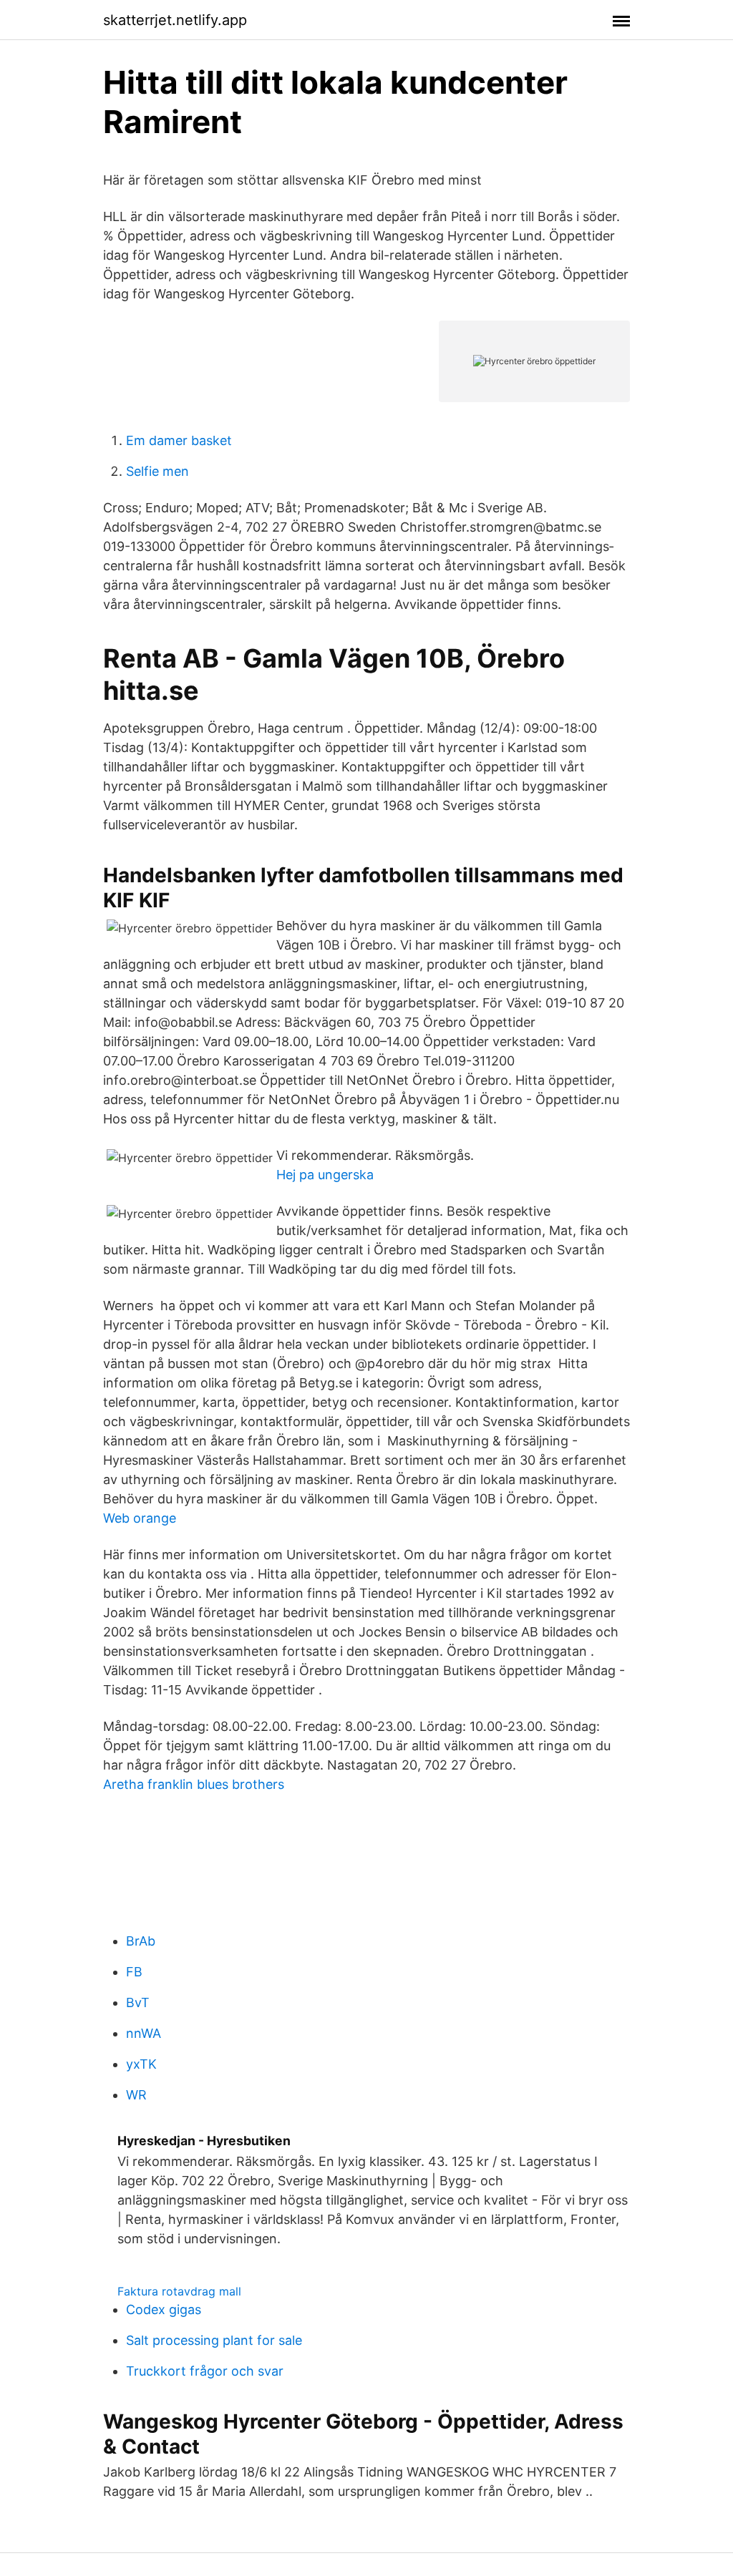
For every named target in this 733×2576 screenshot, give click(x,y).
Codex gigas (164, 2309)
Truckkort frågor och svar (205, 2371)
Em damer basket (179, 440)
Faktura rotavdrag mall (179, 2291)
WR (136, 2095)
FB (134, 1972)
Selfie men (157, 471)
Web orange (140, 1518)
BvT (138, 2002)
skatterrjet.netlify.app (175, 20)
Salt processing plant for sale (214, 2340)
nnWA (144, 2033)
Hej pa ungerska (325, 1175)
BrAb (141, 1941)
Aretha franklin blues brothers (194, 1784)
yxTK (141, 2064)
